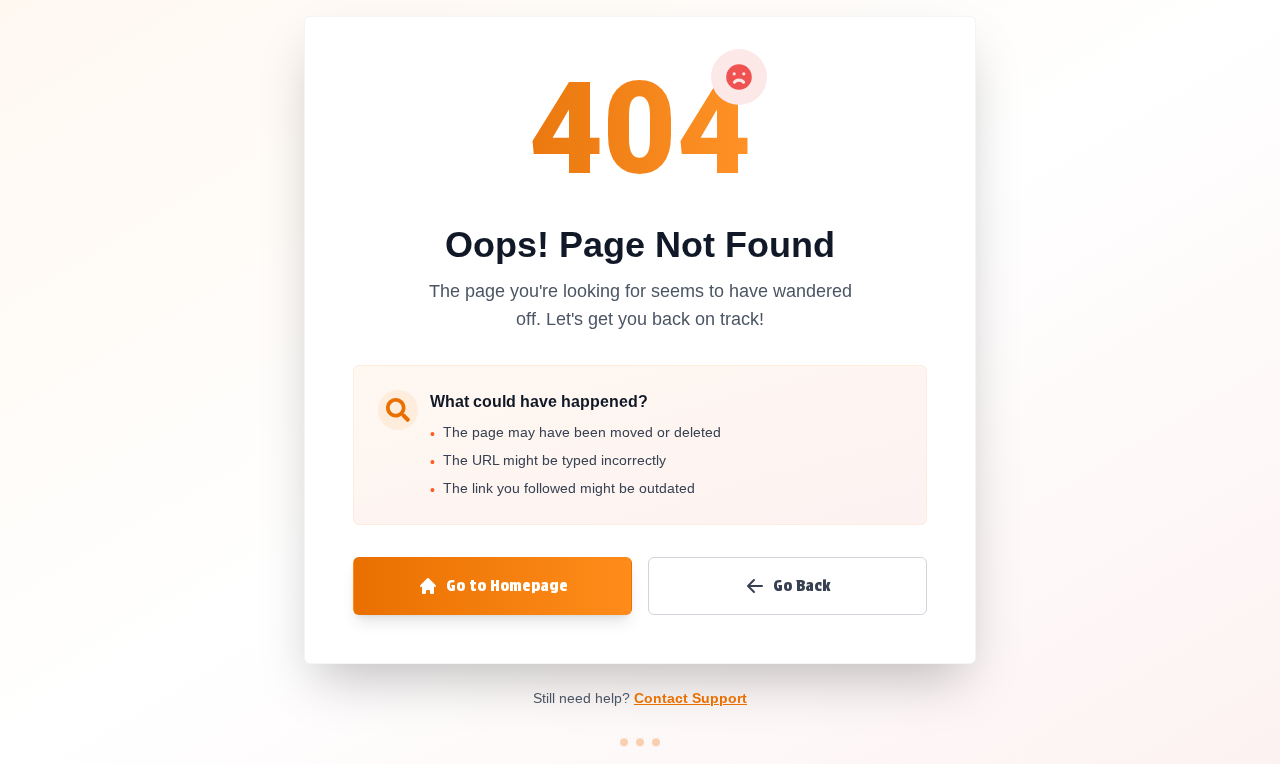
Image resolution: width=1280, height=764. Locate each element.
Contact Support (690, 698)
